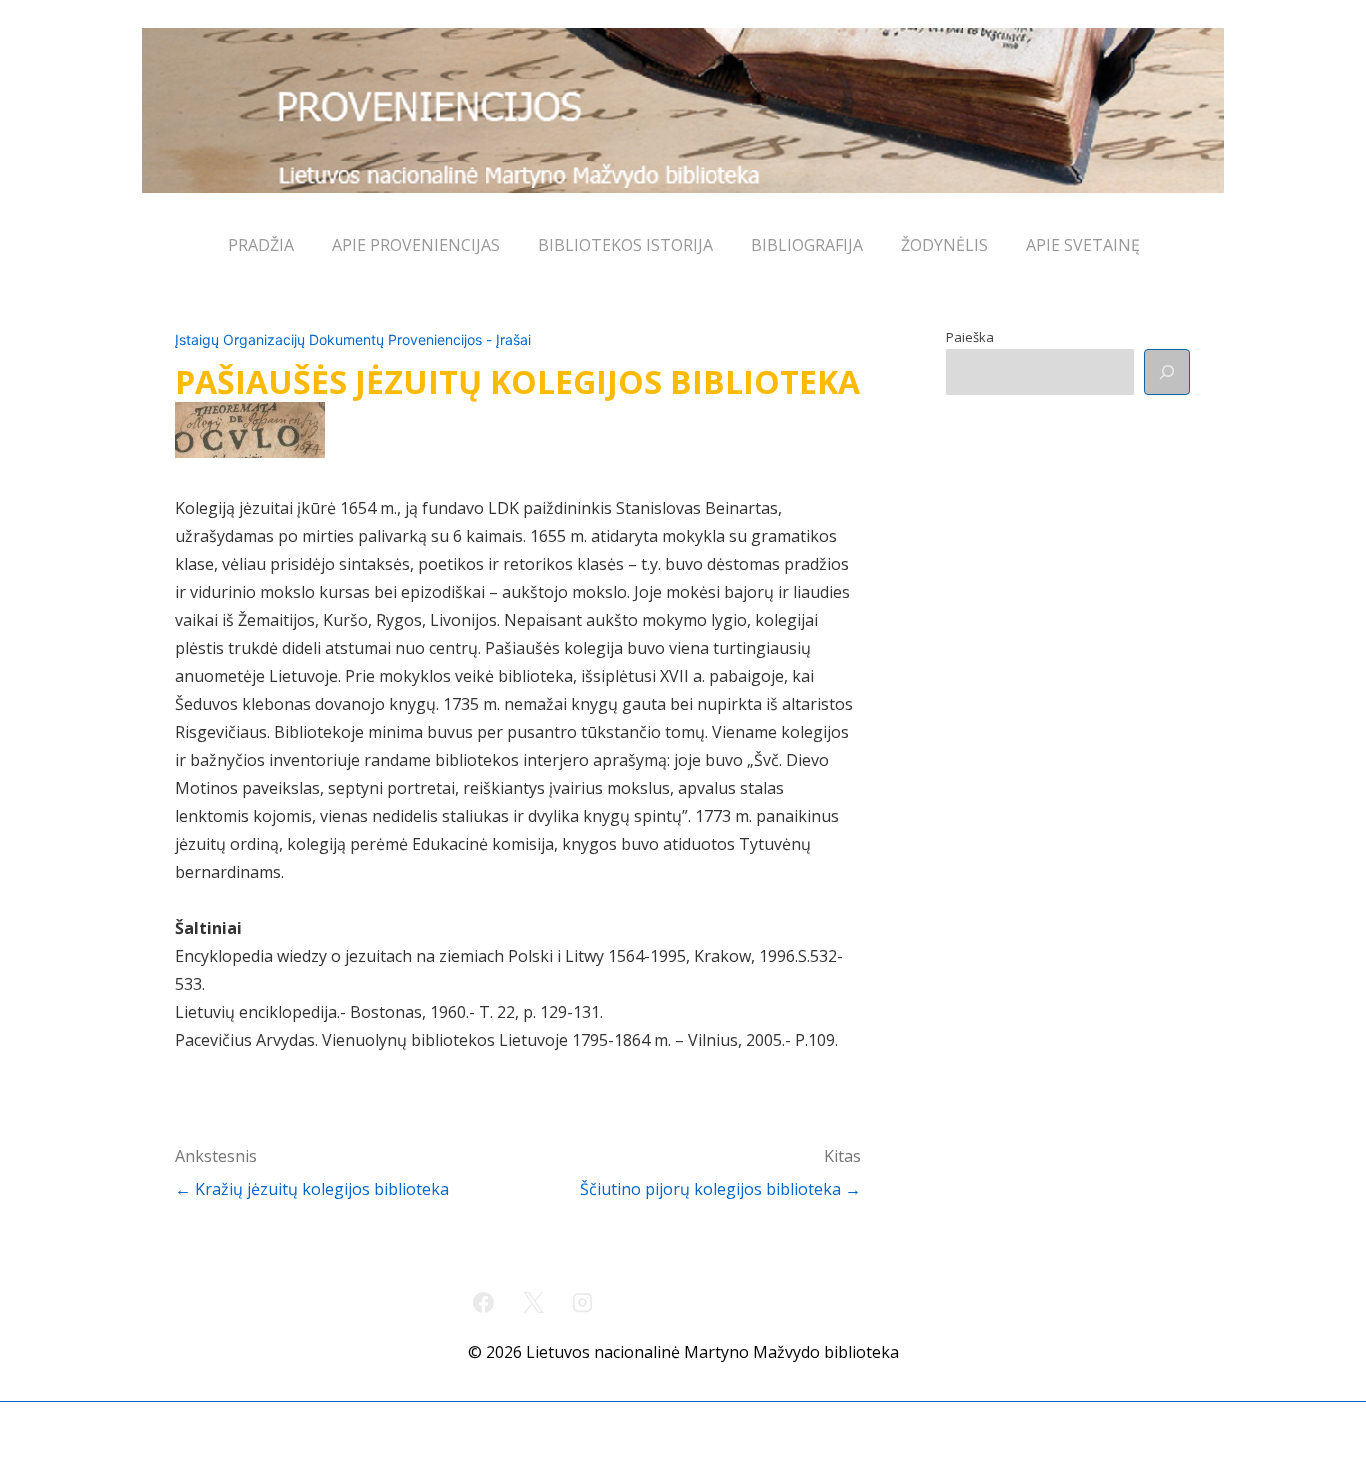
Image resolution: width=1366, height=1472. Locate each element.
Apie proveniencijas (416, 245)
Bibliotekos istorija (625, 245)
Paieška (970, 337)
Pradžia (261, 245)
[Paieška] (1167, 372)
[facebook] (484, 1302)
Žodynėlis (944, 245)
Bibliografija (807, 245)
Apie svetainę (1083, 245)
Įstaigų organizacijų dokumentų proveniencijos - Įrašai (353, 339)
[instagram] (583, 1302)
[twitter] (533, 1302)
